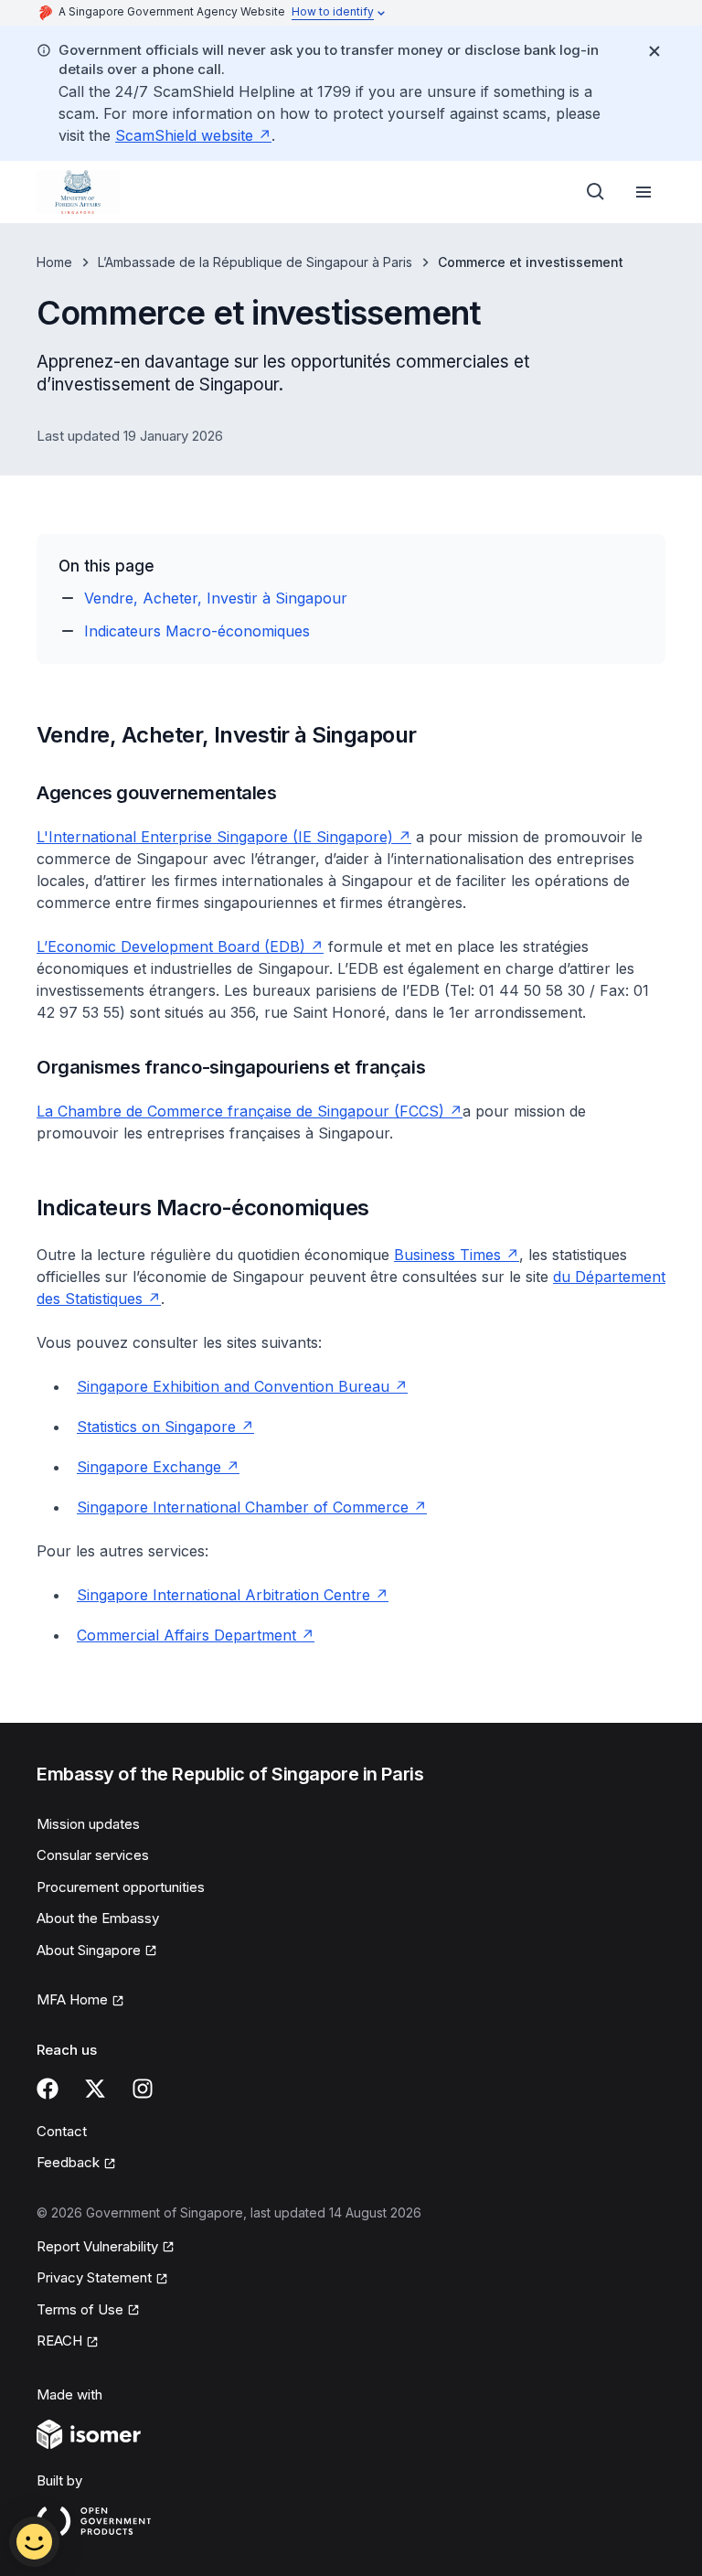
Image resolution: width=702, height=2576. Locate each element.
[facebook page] (48, 2089)
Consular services (93, 1855)
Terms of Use (80, 2309)
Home (54, 262)
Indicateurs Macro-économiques (197, 631)
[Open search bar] (596, 192)
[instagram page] (143, 2089)
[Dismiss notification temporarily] (654, 51)
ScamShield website (184, 135)
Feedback (68, 2162)
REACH (59, 2341)
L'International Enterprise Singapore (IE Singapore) (215, 837)
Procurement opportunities (121, 1887)
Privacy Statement (94, 2277)
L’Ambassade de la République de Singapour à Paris (255, 262)
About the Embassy (98, 1918)
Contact (62, 2131)
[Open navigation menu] (643, 192)
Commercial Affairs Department (186, 1635)
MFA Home (72, 1999)
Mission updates (88, 1824)
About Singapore (89, 1950)
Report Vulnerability (97, 2246)
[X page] (95, 2089)
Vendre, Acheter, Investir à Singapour (216, 598)
